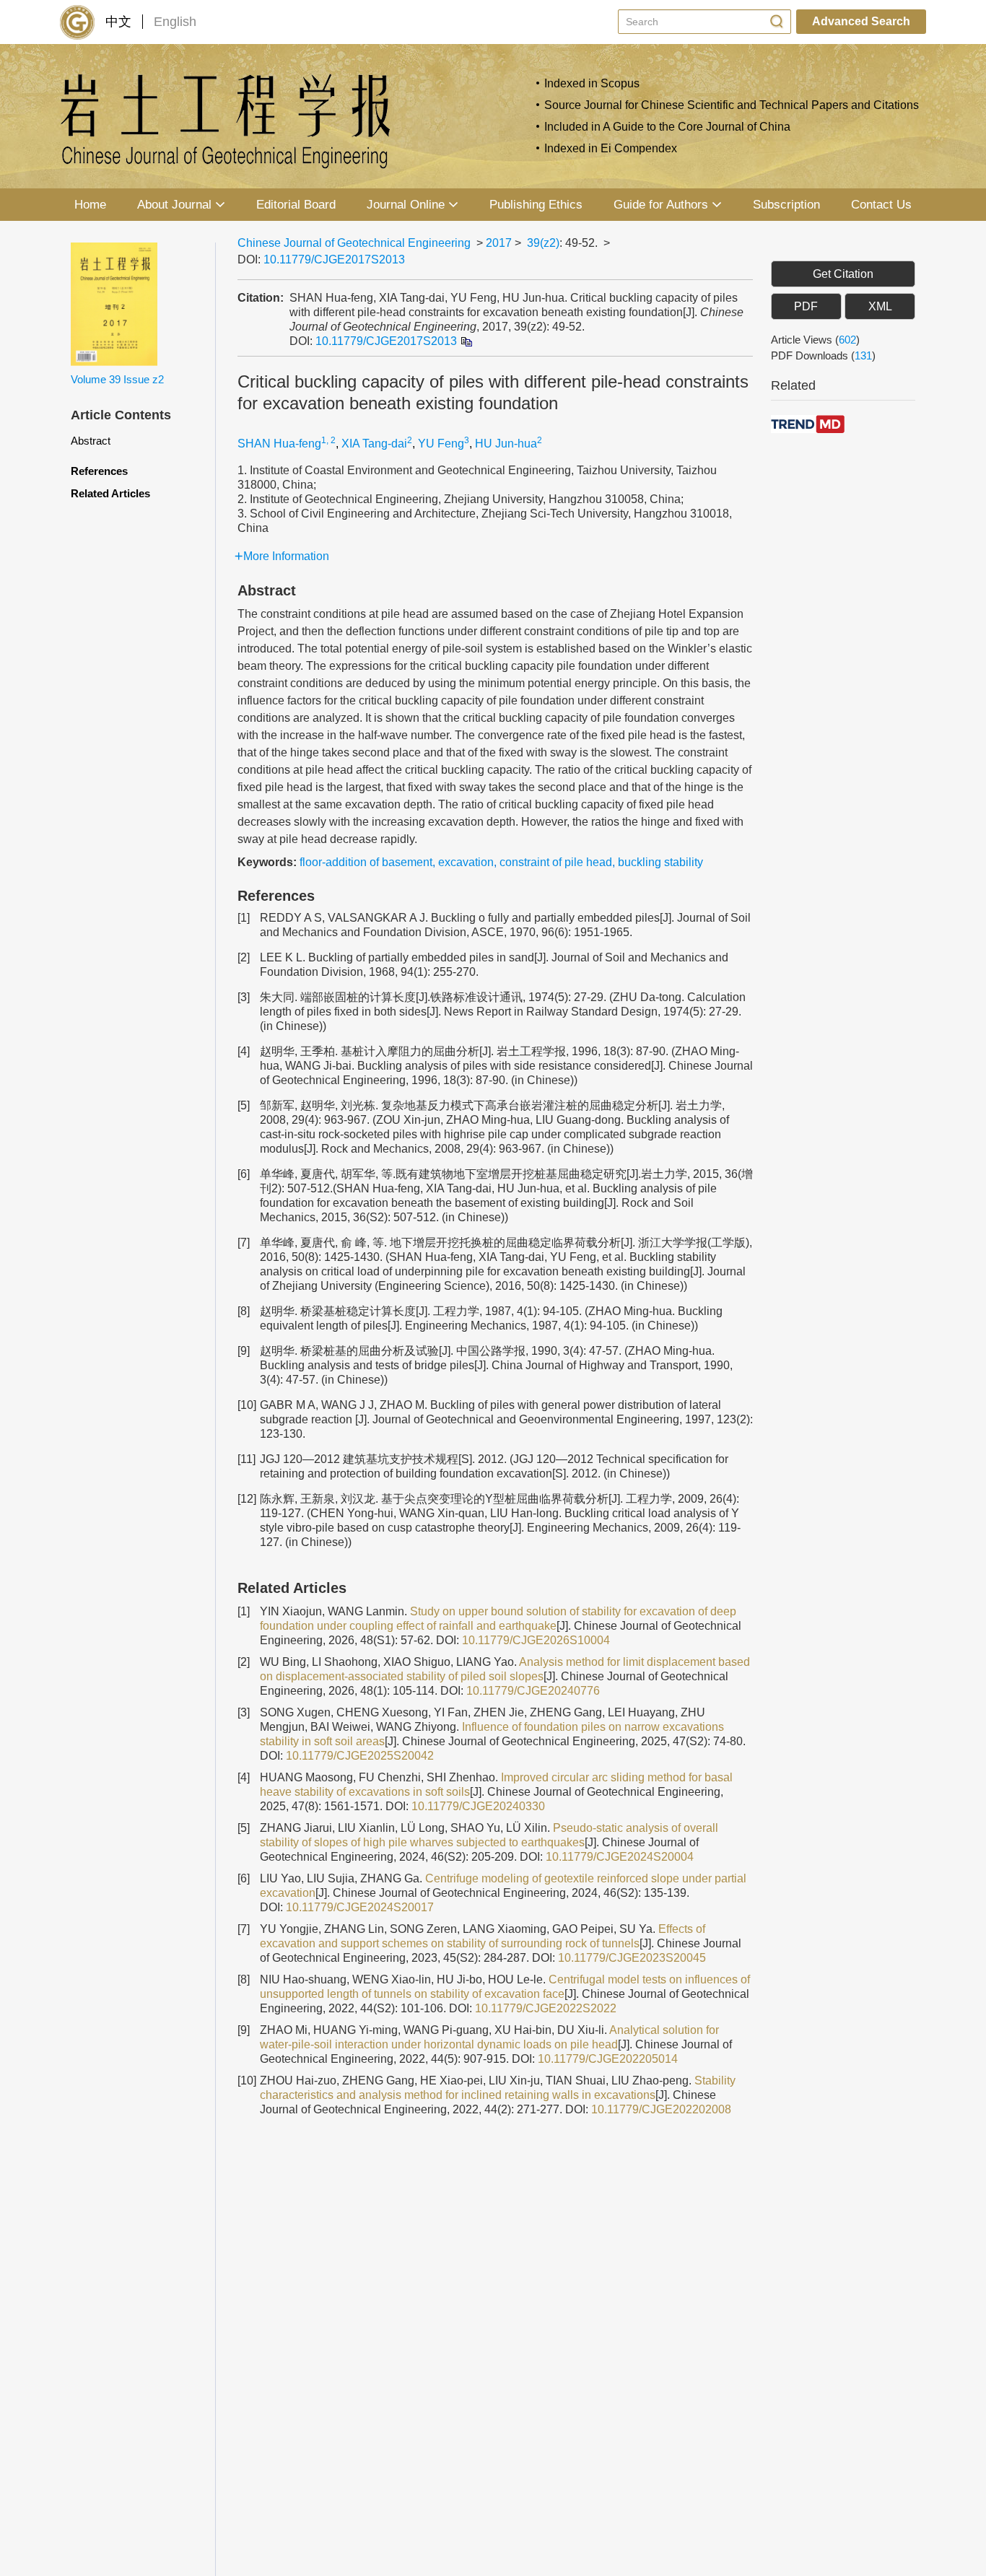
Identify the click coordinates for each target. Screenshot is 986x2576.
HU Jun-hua (506, 444)
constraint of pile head (556, 862)
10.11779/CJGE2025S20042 (360, 1756)
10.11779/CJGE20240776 (533, 1691)
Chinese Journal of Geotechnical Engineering (354, 243)
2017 (499, 243)
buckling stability (660, 862)
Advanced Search (861, 21)
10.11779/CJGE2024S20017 (360, 1907)
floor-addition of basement (366, 862)
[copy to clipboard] (466, 341)
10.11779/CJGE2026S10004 (536, 1640)
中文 (118, 22)
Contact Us (881, 205)
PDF (806, 306)
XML (880, 306)
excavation (466, 862)
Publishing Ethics (536, 205)
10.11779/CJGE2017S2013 (334, 259)
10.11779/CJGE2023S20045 (632, 1958)
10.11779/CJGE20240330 (478, 1806)
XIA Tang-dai (374, 444)
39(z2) (543, 243)
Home (90, 205)
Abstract (91, 441)
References (99, 471)
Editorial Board (296, 205)
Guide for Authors (661, 205)
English (175, 22)
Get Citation (843, 274)
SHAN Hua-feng (279, 444)
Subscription (786, 205)
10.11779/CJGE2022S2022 (546, 2008)
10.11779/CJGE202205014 (608, 2059)
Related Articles (110, 493)
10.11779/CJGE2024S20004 (620, 1857)
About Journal (174, 205)
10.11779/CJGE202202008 (661, 2109)
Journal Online (406, 205)
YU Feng (441, 444)
